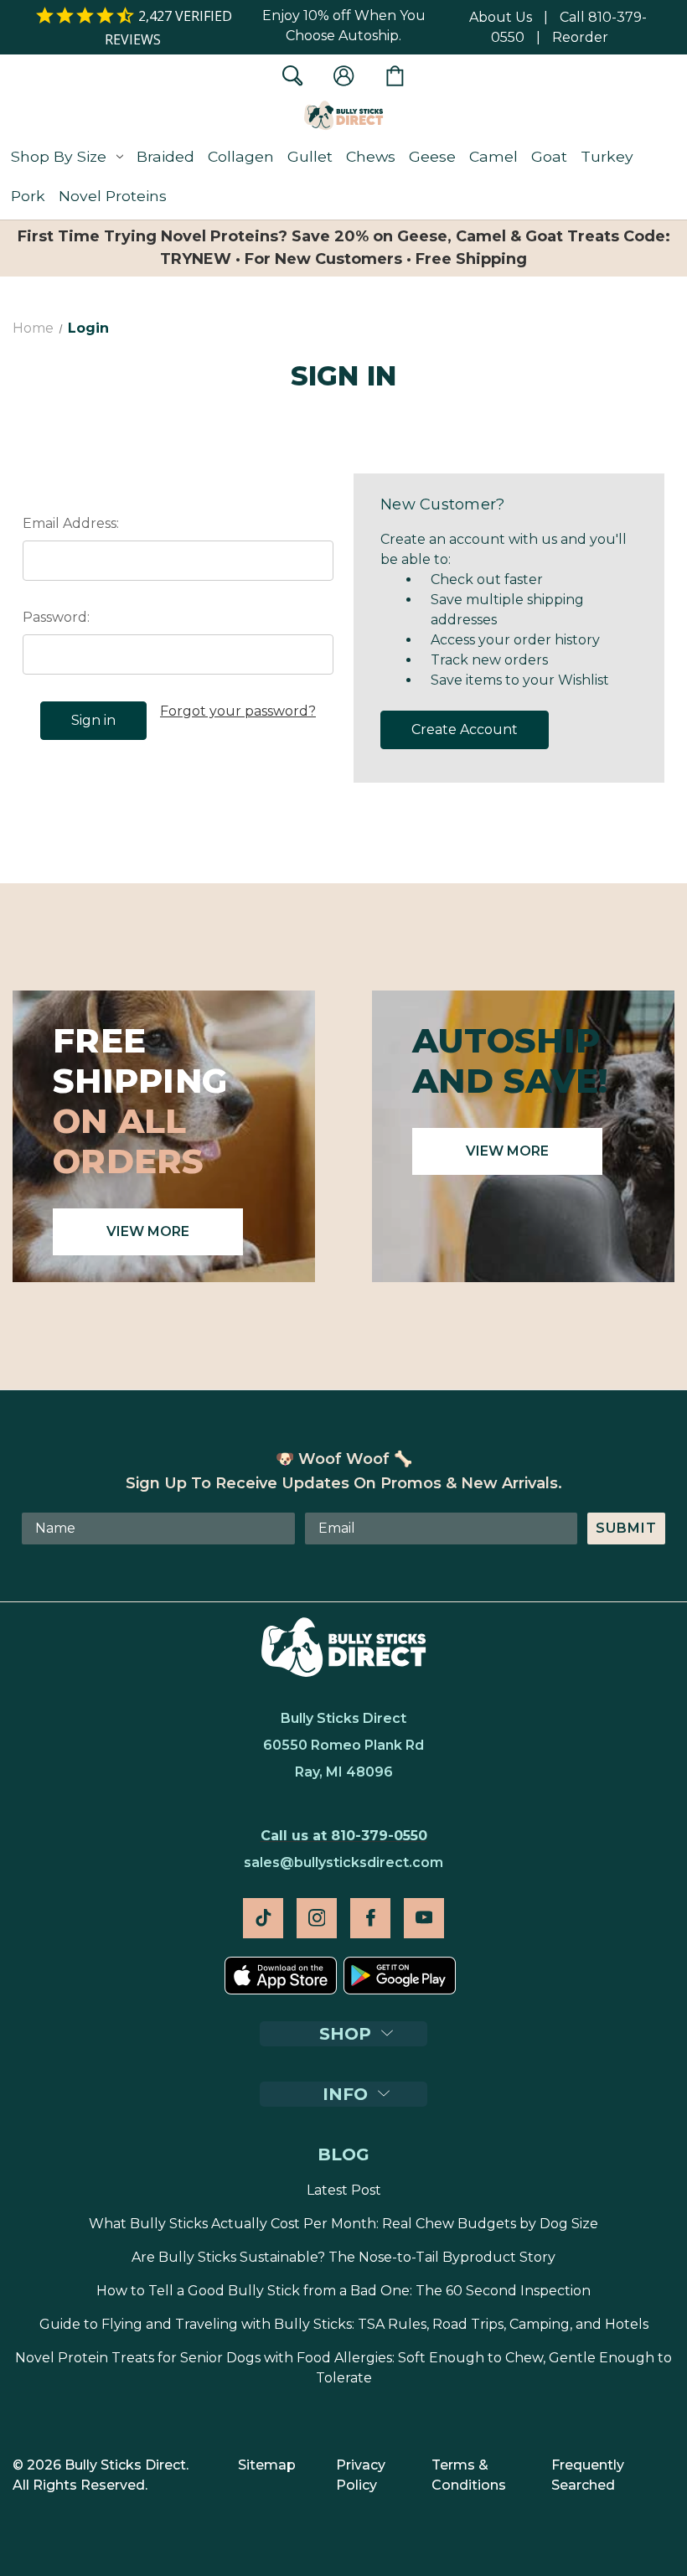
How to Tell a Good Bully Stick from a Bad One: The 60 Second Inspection (343, 2291)
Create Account (465, 729)
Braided (165, 156)
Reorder (580, 37)
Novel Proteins (113, 196)
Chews (371, 156)
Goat (549, 156)
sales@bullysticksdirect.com (343, 1862)
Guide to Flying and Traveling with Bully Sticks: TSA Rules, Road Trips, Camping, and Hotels (344, 2324)
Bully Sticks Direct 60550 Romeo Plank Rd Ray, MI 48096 (343, 1745)
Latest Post (344, 2190)
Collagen (241, 156)
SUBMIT (626, 1528)
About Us (501, 17)
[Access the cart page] (395, 76)
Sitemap (267, 2465)
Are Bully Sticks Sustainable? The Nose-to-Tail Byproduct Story (343, 2257)
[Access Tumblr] (263, 1918)
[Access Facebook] (370, 1918)
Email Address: (71, 523)
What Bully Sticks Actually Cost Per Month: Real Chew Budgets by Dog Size (343, 2224)
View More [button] (148, 1231)
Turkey (607, 156)
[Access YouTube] (424, 1918)
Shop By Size (59, 156)
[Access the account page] (344, 76)
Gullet (310, 156)
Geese (432, 156)
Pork (28, 196)
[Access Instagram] (317, 1918)
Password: (56, 617)
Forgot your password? (238, 711)
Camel (493, 156)
